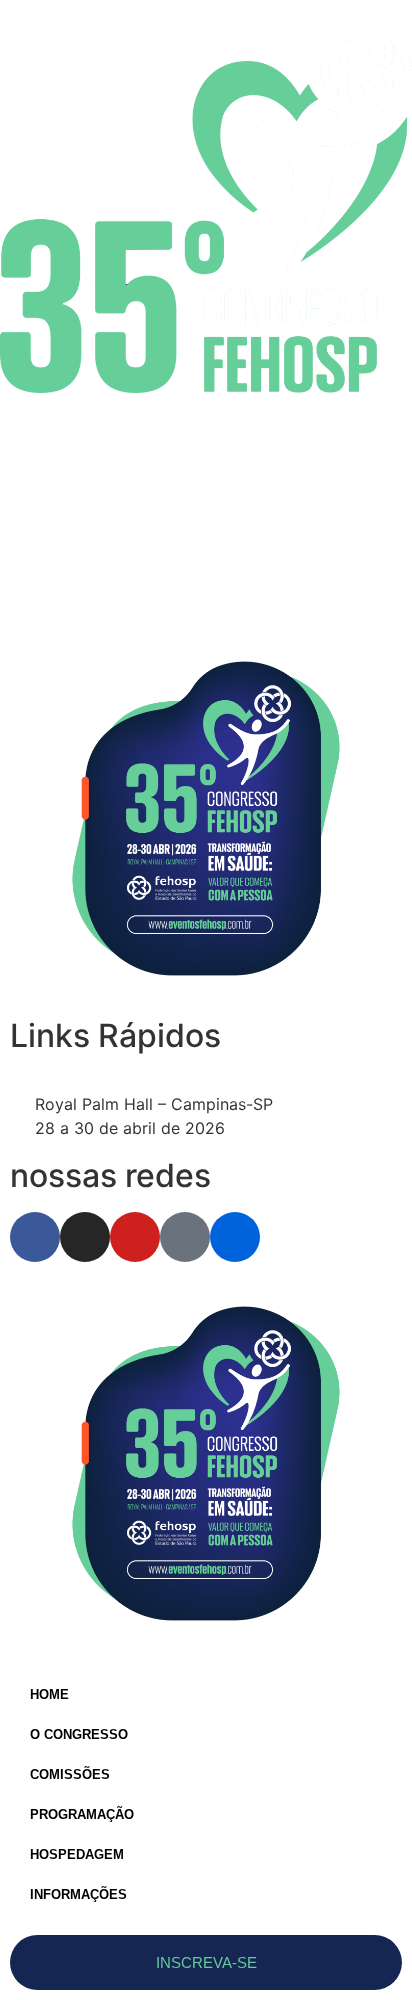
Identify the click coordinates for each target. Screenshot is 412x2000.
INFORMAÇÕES (78, 1894)
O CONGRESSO (79, 1734)
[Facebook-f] (35, 1237)
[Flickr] (235, 1237)
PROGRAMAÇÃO (82, 1814)
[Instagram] (85, 1237)
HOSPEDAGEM (77, 1854)
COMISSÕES (70, 1774)
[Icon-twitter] (185, 1237)
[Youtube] (135, 1237)
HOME (49, 1694)
